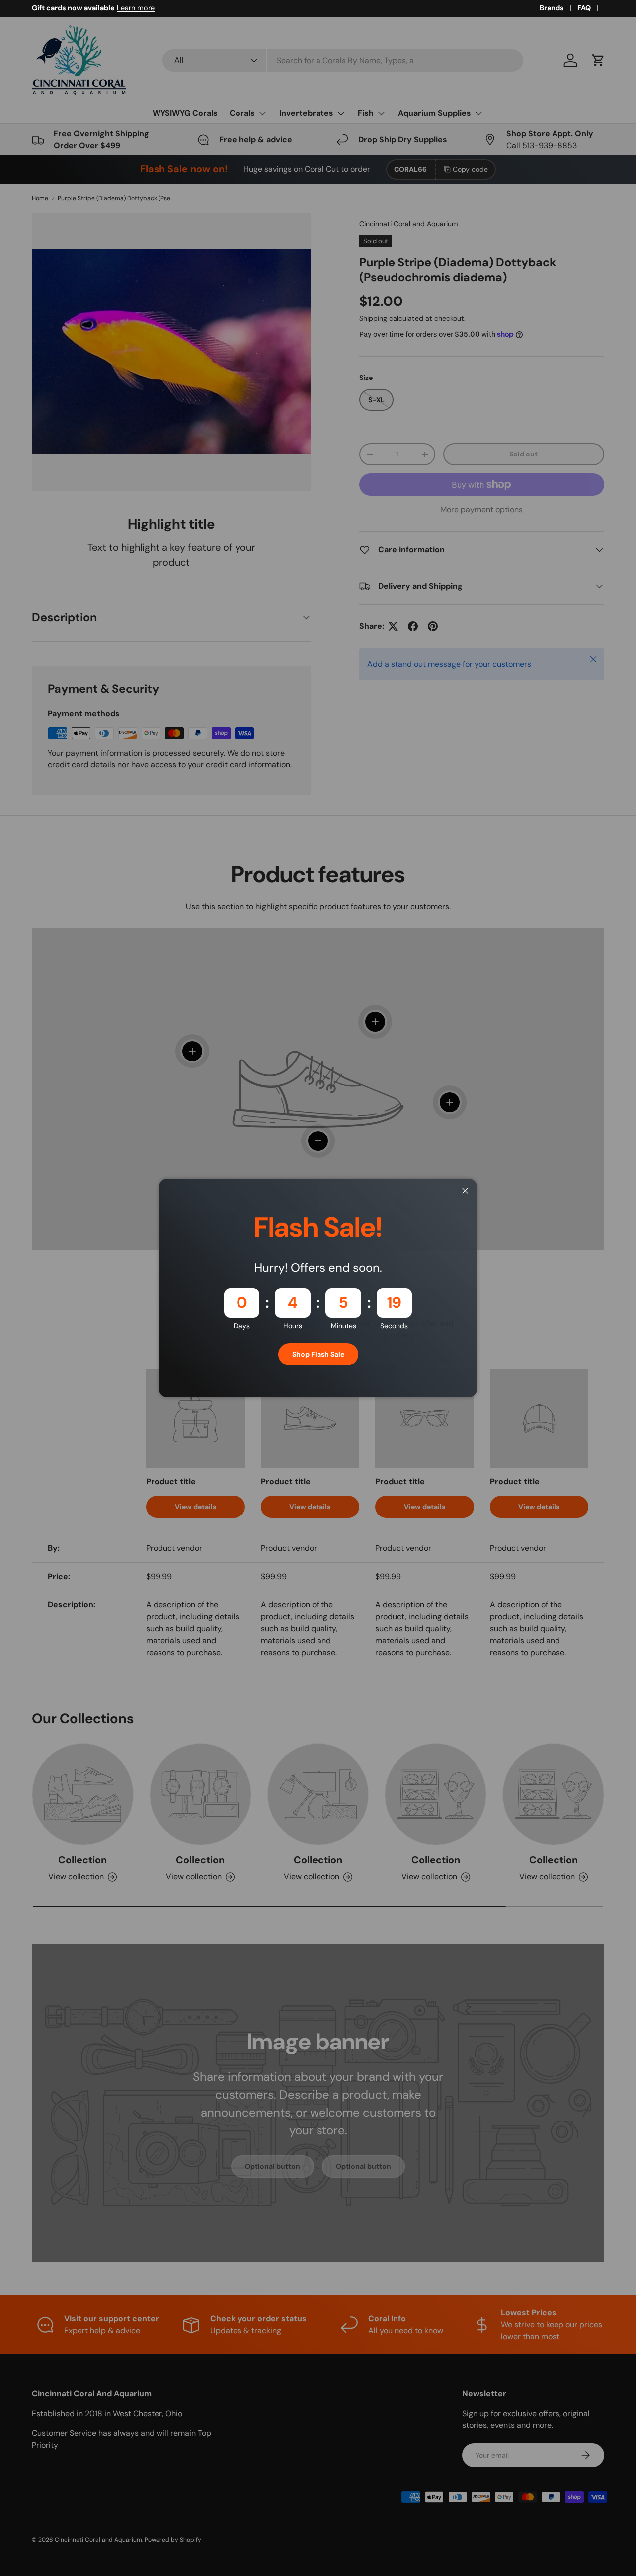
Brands (552, 8)
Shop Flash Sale (318, 1354)
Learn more (136, 8)
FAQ (584, 8)
